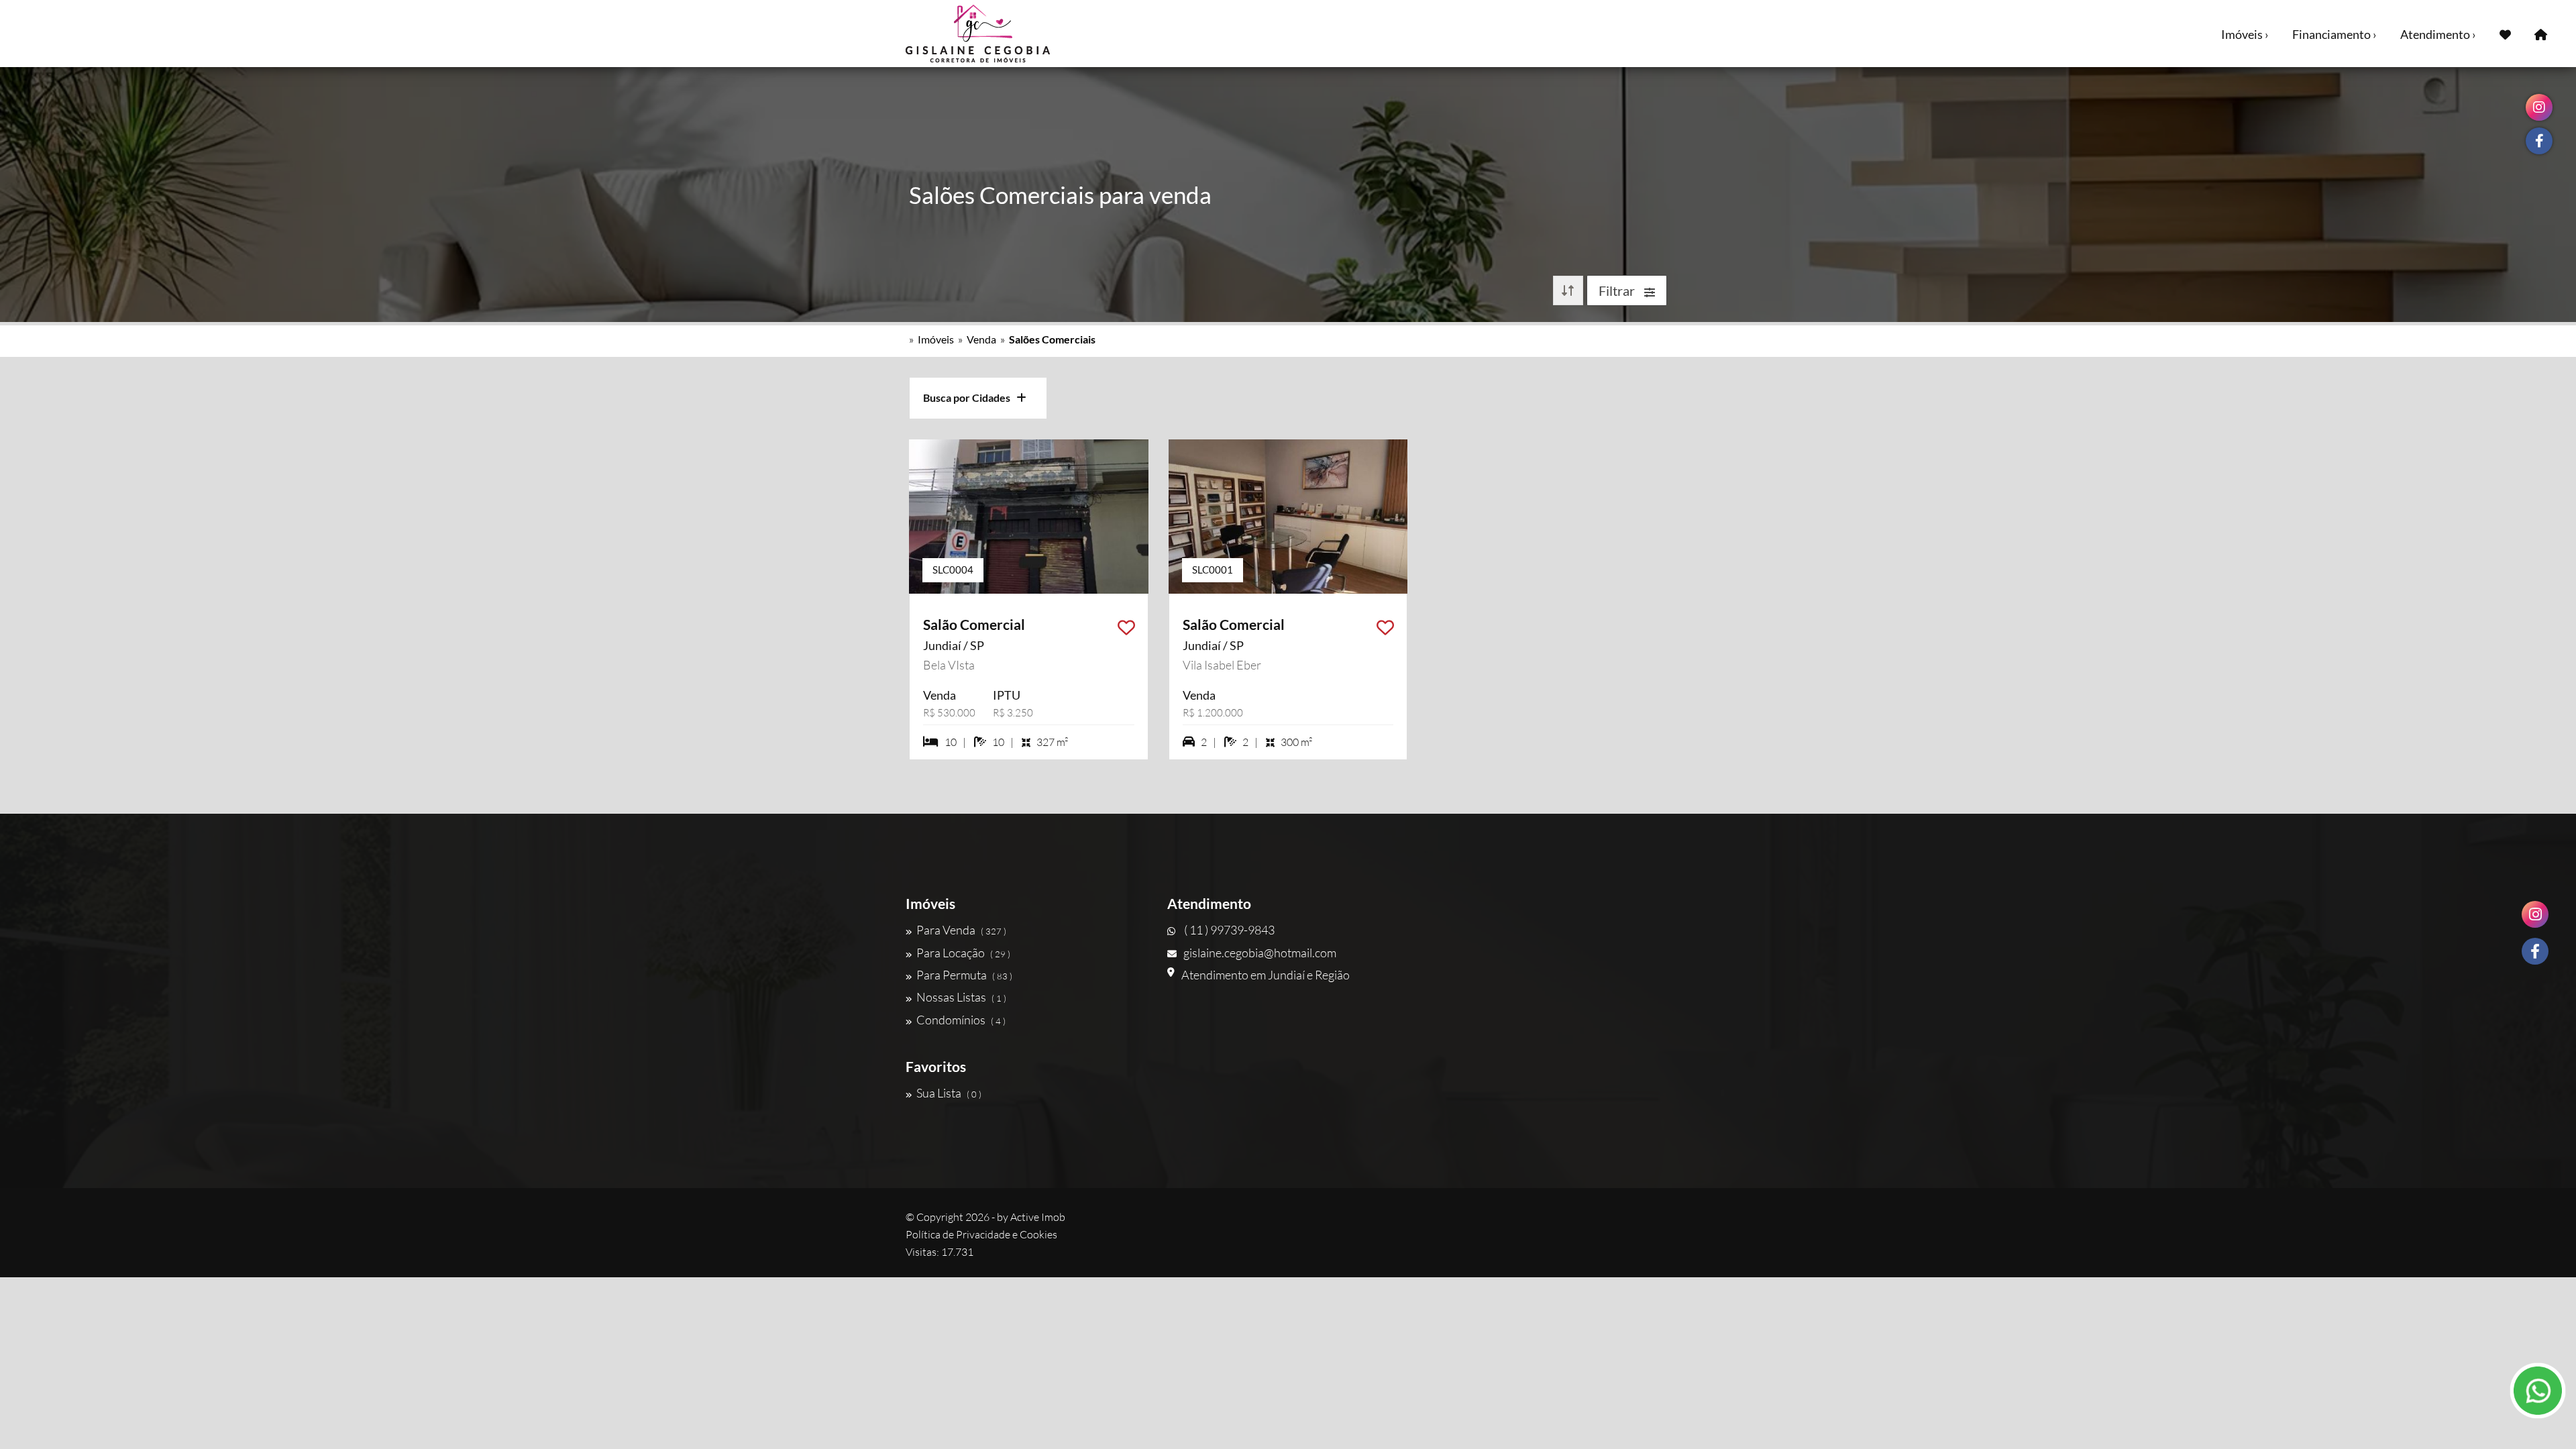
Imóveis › (2245, 34)
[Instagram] (2535, 914)
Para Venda (961, 930)
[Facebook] (2535, 951)
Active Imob (1038, 1217)
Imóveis (936, 339)
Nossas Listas (961, 997)
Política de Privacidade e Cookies (981, 1234)
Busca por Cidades (970, 397)
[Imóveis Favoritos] (2505, 34)
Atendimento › (2438, 34)
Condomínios (961, 1020)
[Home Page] (2541, 34)
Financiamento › (2334, 34)
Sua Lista (949, 1093)
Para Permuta (964, 975)
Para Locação (963, 953)
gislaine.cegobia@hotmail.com (1260, 953)
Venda (981, 339)
